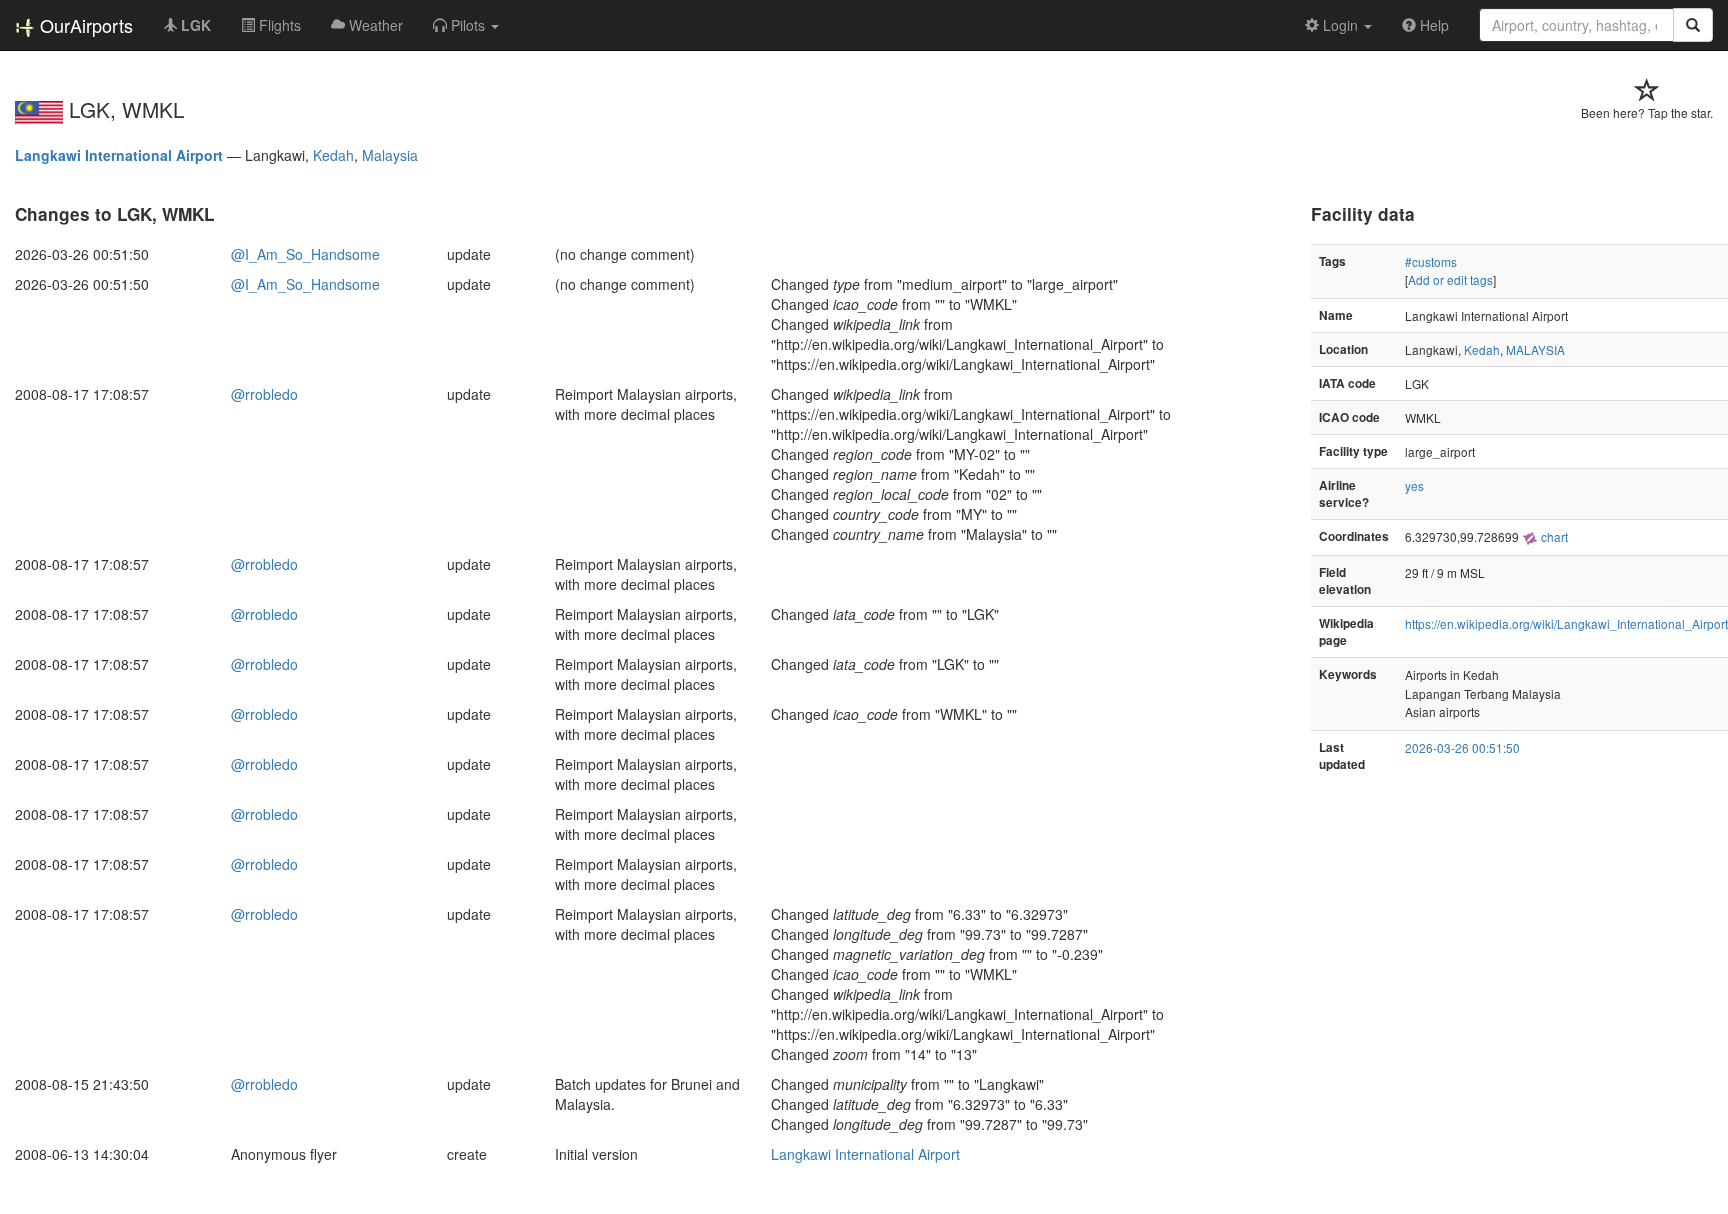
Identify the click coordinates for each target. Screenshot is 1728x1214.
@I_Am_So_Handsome (305, 254)
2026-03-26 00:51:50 (1462, 747)
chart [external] (1553, 536)
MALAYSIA (1535, 349)
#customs (1431, 261)
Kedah (333, 155)
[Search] (1693, 25)
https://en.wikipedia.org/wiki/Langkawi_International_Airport (1566, 623)
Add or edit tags (1450, 279)
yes (1414, 485)
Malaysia (390, 155)
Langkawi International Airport (119, 155)
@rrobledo (264, 394)
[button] (466, 25)
